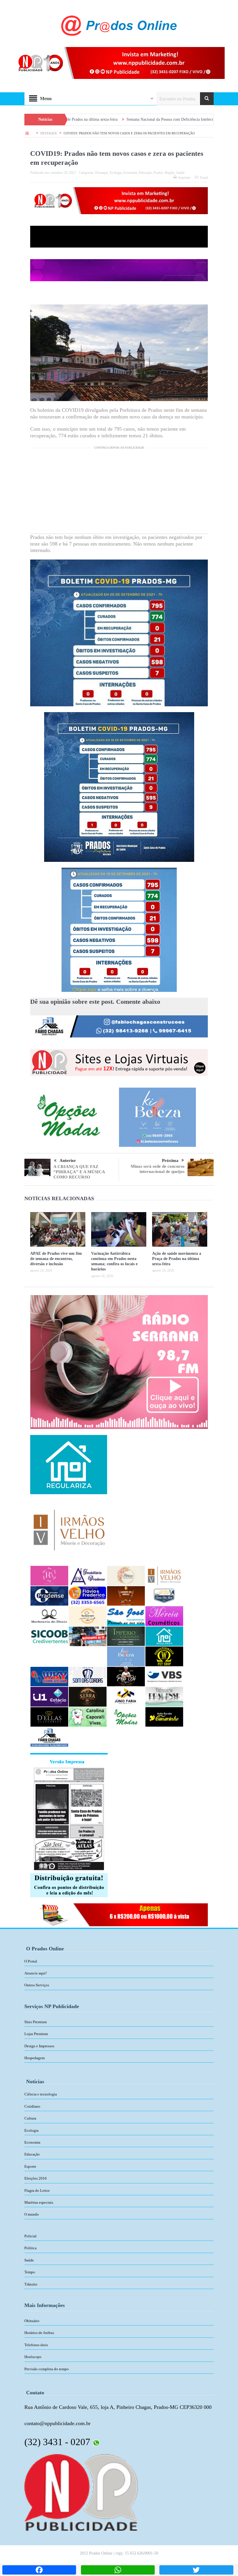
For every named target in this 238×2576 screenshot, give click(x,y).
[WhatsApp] (118, 2570)
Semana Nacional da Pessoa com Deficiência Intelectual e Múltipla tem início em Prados (111, 119)
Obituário (32, 2321)
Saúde (180, 173)
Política (30, 2248)
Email (204, 178)
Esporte (30, 2166)
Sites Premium (36, 2022)
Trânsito (31, 2284)
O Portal (31, 1961)
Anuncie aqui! (36, 1973)
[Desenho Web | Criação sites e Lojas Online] (81, 2492)
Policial (30, 2236)
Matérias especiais (39, 2202)
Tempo (30, 2272)
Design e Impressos (39, 2046)
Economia (130, 173)
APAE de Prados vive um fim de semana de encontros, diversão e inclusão (56, 1259)
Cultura (30, 2118)
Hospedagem (35, 2058)
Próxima (170, 1160)
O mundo (32, 2214)
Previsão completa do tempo (47, 2369)
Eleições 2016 (36, 2178)
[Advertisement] (119, 493)
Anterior (68, 1160)
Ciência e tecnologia (41, 2094)
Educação (145, 173)
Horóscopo (33, 2357)
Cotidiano (32, 2106)
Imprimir (184, 178)
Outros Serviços (37, 1985)
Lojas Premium (36, 2034)
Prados (158, 173)
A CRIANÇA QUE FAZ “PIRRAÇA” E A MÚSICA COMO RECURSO (79, 1172)
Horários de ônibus (39, 2333)
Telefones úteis (36, 2345)
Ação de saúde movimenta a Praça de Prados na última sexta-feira (177, 1259)
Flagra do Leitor (37, 2190)
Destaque (102, 173)
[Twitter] (196, 2570)
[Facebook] (39, 2570)
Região (170, 173)
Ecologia (116, 173)
